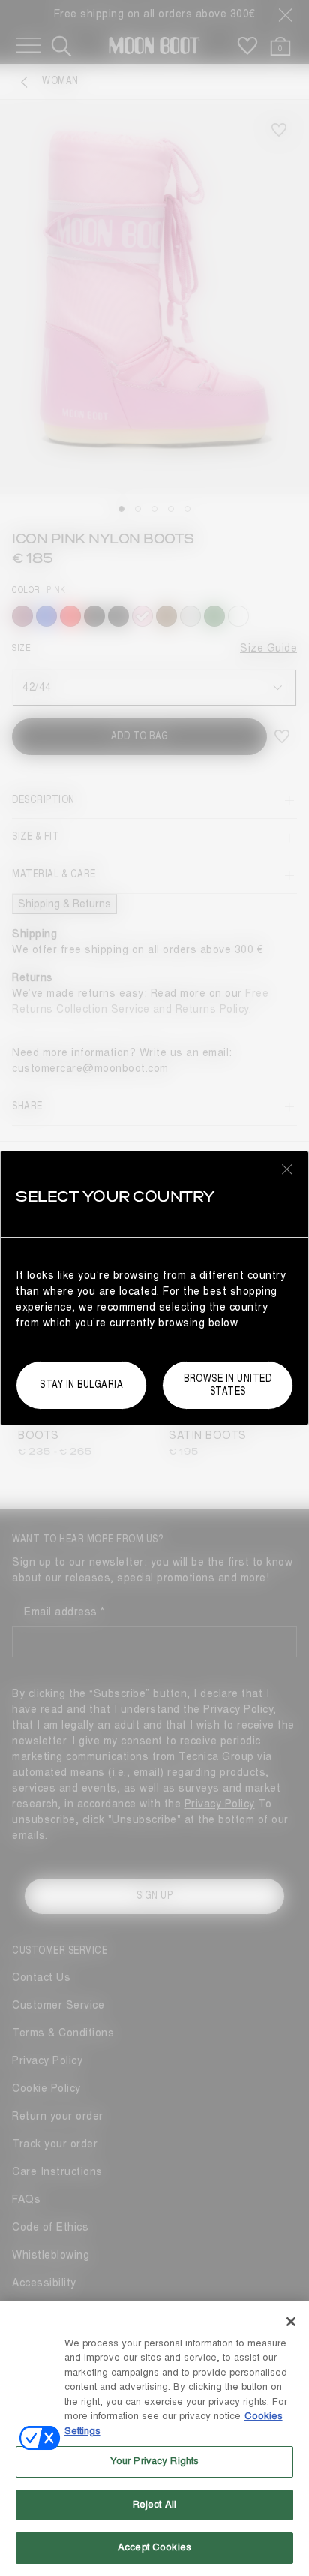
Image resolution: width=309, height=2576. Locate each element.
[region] (154, 2438)
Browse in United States (228, 1385)
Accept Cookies (154, 2547)
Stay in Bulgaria (81, 1384)
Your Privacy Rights (154, 2461)
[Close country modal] (287, 1169)
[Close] (291, 2322)
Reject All (154, 2505)
